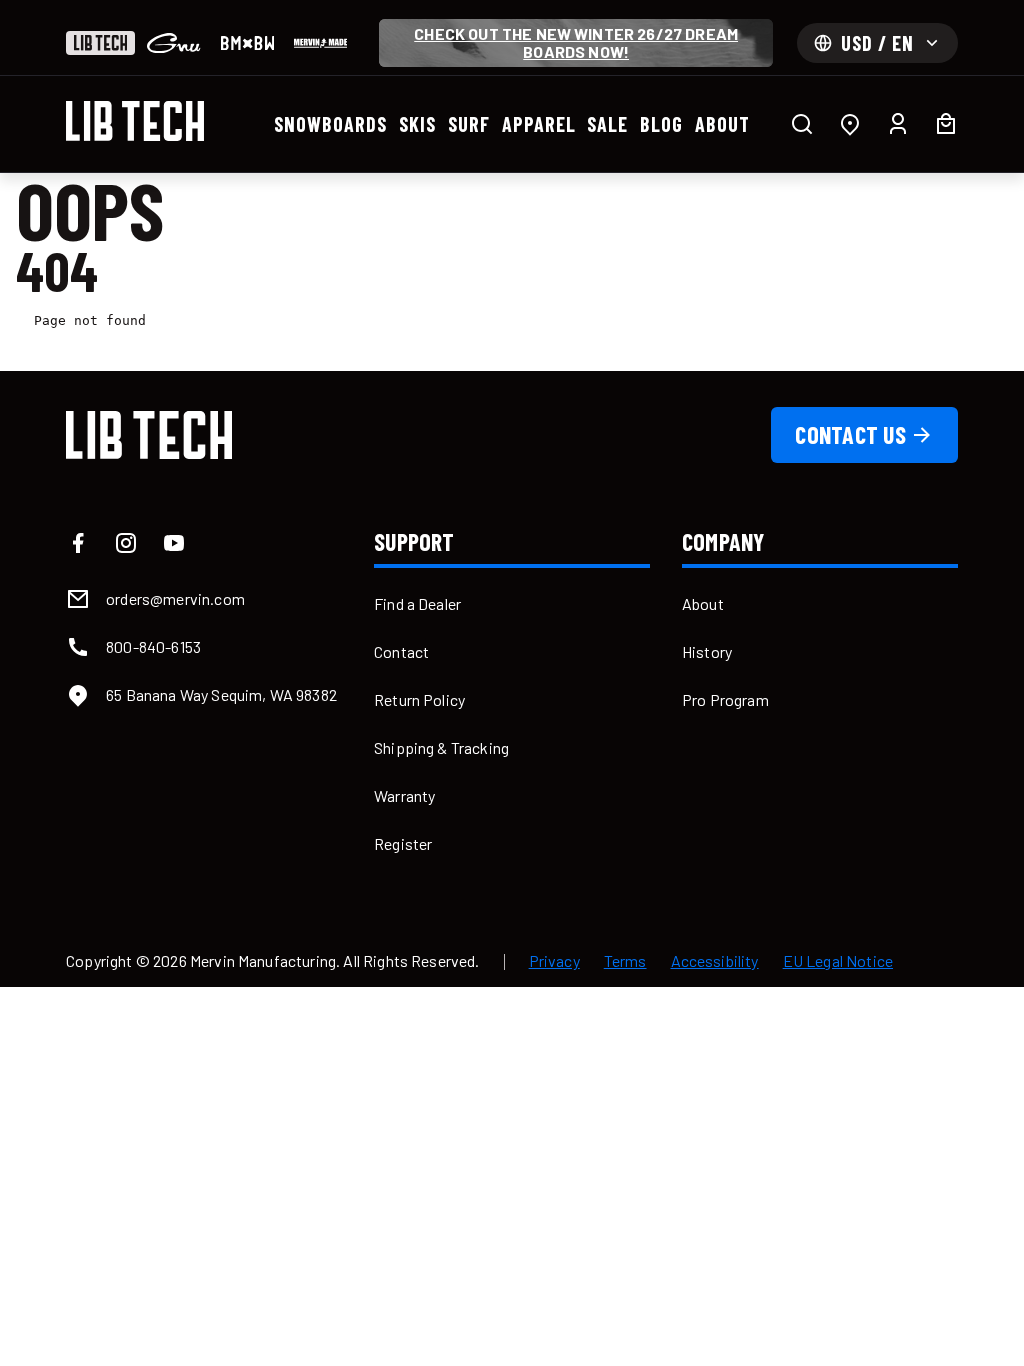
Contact (401, 651)
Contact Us (850, 434)
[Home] (135, 121)
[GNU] (173, 43)
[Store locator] (850, 124)
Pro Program (725, 699)
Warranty (404, 795)
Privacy (554, 961)
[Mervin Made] (320, 43)
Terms (625, 961)
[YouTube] (174, 543)
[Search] (802, 124)
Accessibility (715, 961)
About (703, 603)
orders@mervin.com (175, 598)
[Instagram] (126, 543)
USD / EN (877, 43)
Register (403, 843)
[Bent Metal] (247, 43)
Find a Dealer (417, 603)
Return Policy (419, 699)
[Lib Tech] (100, 43)
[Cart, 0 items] (946, 124)
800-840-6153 (153, 646)
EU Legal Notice (838, 961)
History (707, 651)
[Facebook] (78, 543)
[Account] (898, 124)
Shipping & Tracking (441, 747)
